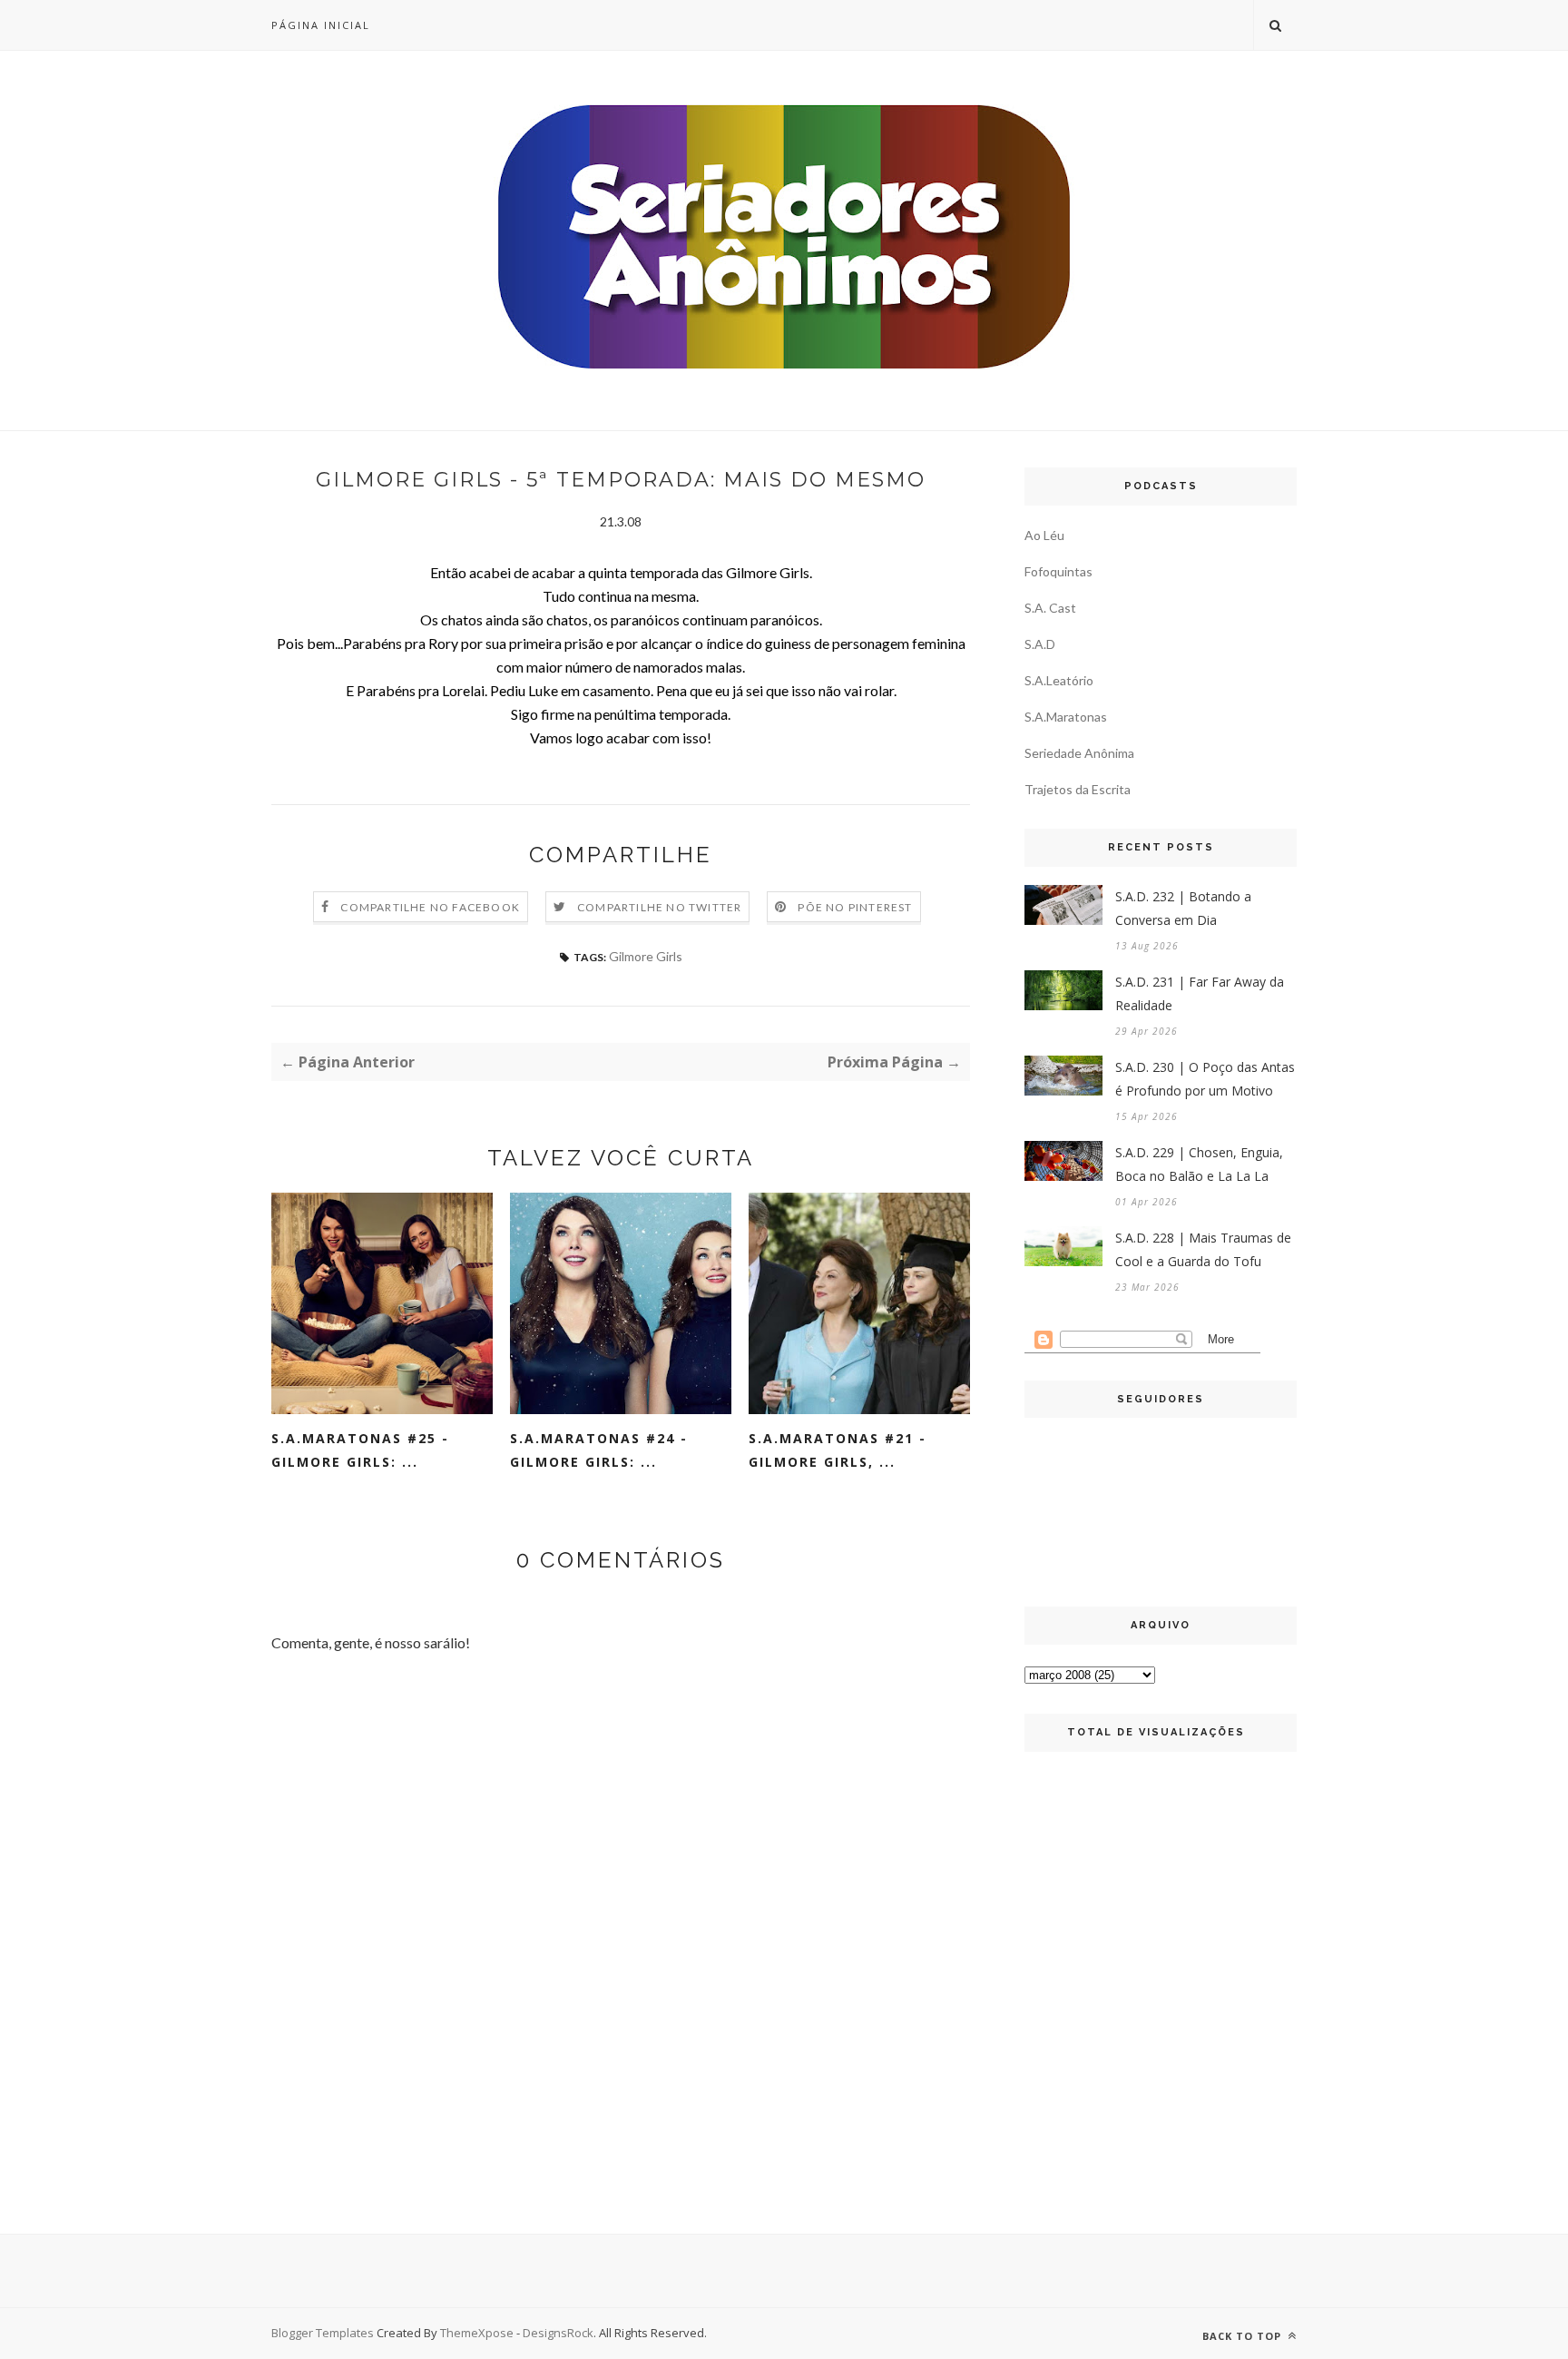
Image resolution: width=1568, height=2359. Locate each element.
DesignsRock (558, 2333)
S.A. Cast (1050, 608)
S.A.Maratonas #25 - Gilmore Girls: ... (360, 1450)
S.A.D (1040, 644)
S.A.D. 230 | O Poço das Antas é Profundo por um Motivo (1205, 1079)
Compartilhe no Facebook (430, 907)
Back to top (1244, 2336)
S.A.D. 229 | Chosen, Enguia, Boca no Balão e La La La (1199, 1164)
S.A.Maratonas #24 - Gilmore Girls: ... (599, 1450)
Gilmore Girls (646, 956)
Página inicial (321, 25)
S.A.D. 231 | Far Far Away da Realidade (1200, 993)
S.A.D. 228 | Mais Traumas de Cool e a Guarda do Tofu (1203, 1249)
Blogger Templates (323, 2333)
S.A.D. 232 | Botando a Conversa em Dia (1183, 908)
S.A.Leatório (1059, 680)
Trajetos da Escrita (1078, 789)
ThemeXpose (477, 2333)
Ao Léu (1044, 535)
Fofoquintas (1058, 571)
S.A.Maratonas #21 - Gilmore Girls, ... (838, 1450)
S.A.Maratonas (1066, 717)
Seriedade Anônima (1079, 753)
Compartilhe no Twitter (659, 907)
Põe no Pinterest (855, 907)
